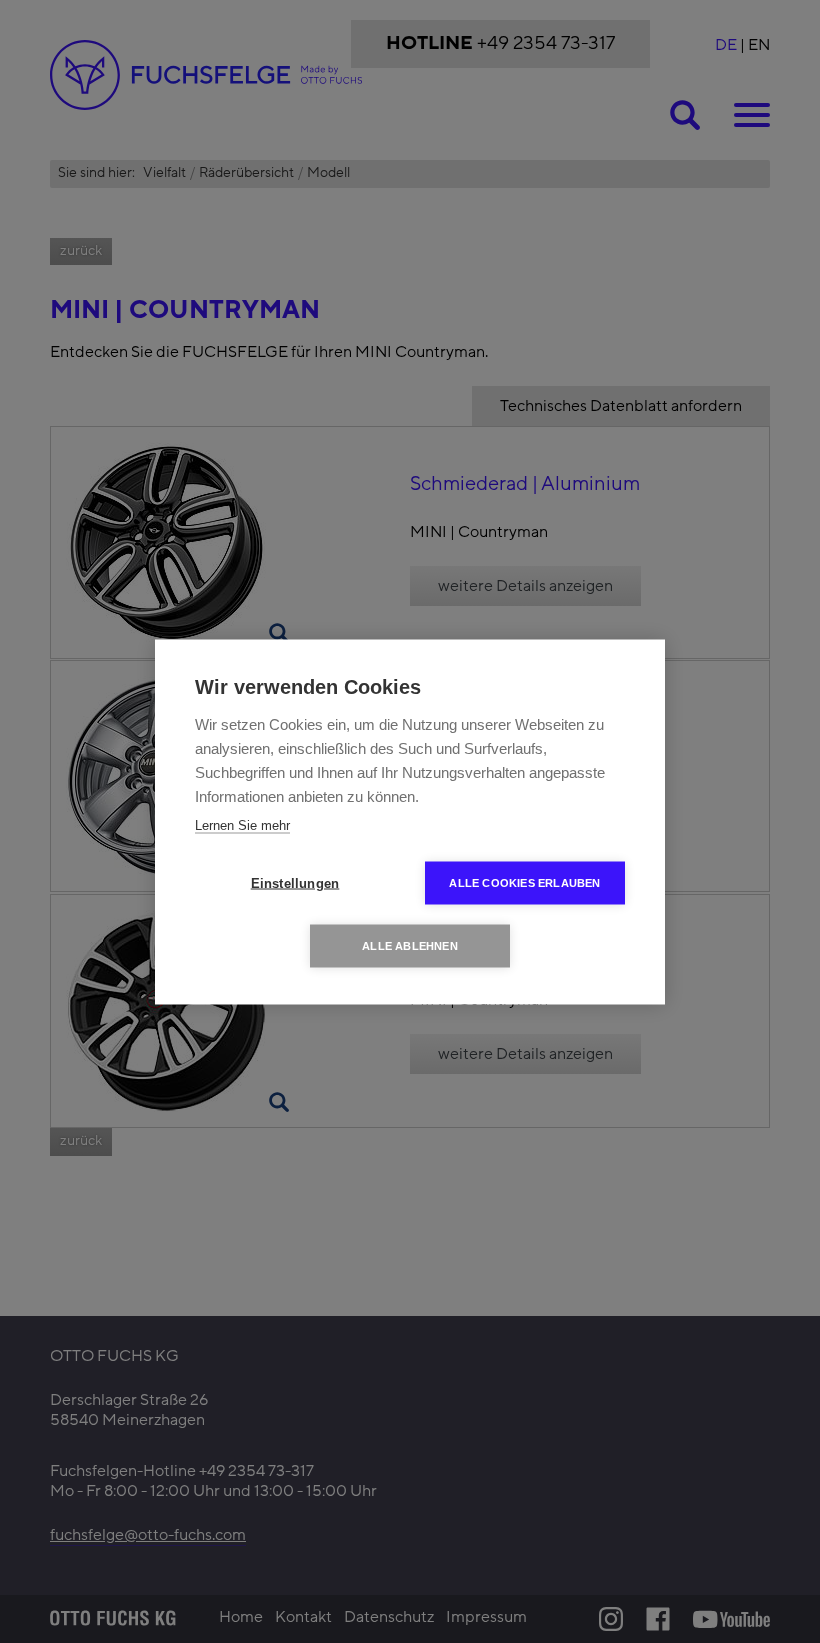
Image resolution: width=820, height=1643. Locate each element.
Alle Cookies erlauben (524, 882)
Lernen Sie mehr (242, 824)
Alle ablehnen (410, 945)
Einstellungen (295, 882)
